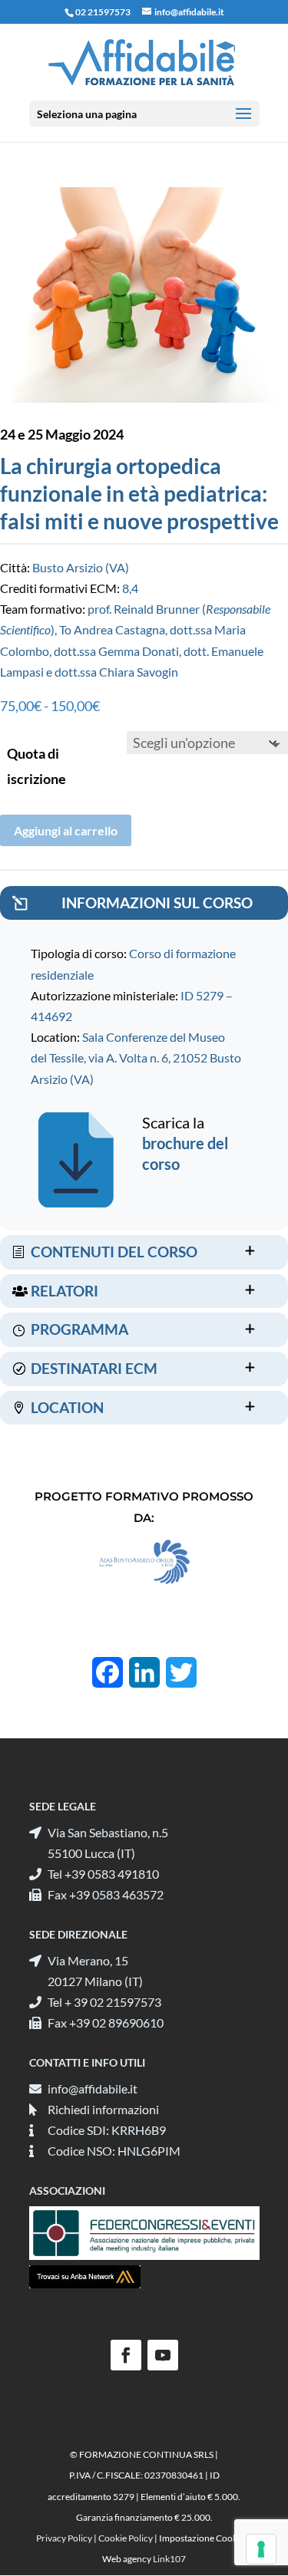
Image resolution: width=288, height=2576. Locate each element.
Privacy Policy (64, 2538)
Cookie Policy (126, 2538)
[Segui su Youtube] (163, 2355)
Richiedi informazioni (103, 2109)
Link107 (169, 2559)
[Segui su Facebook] (126, 2355)
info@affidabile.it (93, 2088)
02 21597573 (103, 12)
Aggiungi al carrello (66, 830)
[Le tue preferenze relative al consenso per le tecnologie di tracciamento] (261, 2549)
